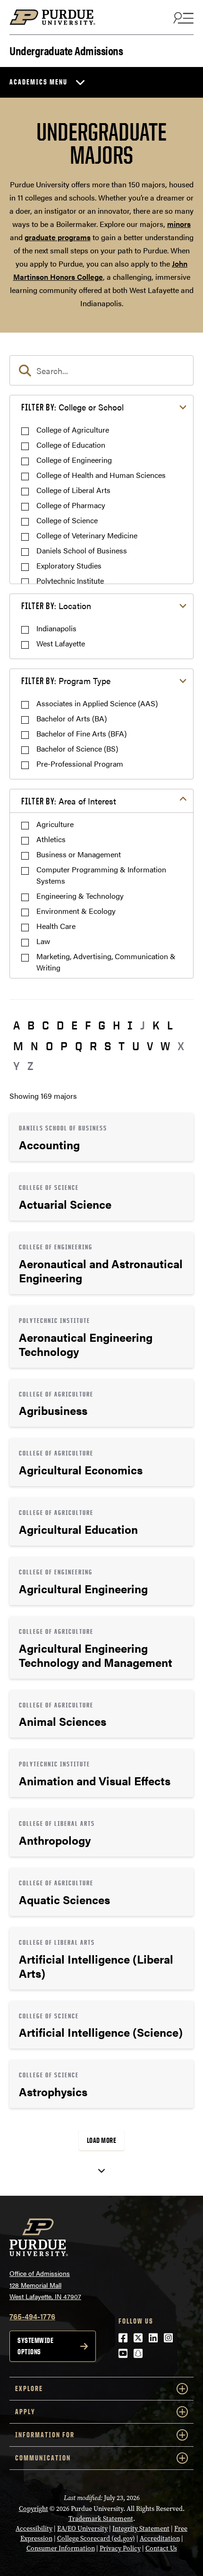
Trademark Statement (101, 2519)
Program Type (66, 681)
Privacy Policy (120, 2548)
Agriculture (55, 824)
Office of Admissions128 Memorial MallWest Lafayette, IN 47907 (45, 2285)
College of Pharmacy (71, 505)
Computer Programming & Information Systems (101, 875)
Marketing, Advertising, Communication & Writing (106, 962)
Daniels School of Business (82, 550)
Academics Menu (38, 82)
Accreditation (160, 2538)
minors (179, 224)
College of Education (71, 445)
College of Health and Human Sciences (101, 475)
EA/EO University (82, 2529)
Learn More (101, 1137)
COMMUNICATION (43, 2458)
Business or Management (79, 854)
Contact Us (161, 2548)
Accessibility (34, 2529)
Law (43, 941)
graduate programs (58, 237)
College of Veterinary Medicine (87, 535)
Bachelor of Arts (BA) (72, 718)
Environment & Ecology (76, 911)
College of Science (67, 520)
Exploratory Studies (69, 565)
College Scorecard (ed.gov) (96, 2538)
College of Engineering (74, 460)
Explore (29, 2388)
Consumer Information (61, 2548)
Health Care (56, 926)
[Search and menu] (182, 17)
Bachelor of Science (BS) (77, 749)
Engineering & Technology (80, 896)
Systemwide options (35, 2346)
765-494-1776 (32, 2316)
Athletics (51, 839)
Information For (45, 2435)
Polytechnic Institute (70, 581)
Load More (102, 2140)
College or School (72, 407)
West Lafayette (61, 643)
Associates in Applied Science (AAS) (97, 703)
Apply (25, 2412)
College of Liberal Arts (73, 490)
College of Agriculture (73, 430)
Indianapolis (56, 628)
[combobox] (101, 370)
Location (56, 606)
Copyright (34, 2509)
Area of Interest (69, 801)
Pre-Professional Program (80, 764)
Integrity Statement (141, 2529)
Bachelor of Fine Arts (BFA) (81, 733)
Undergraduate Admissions (66, 50)
